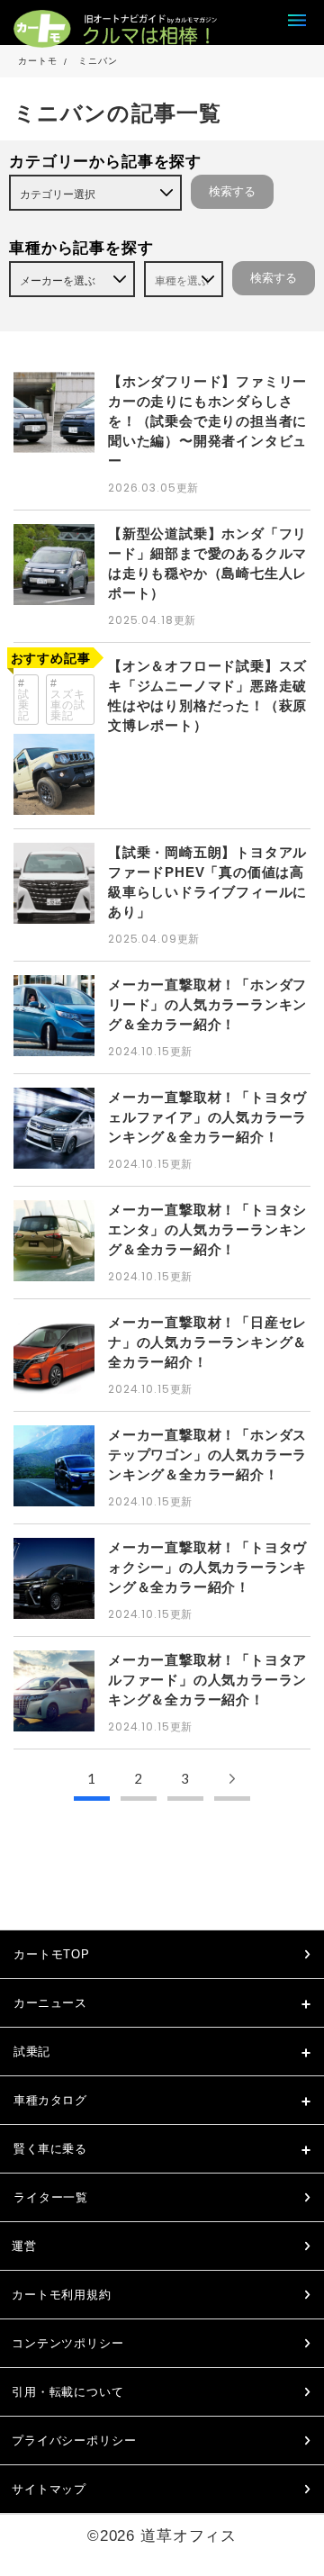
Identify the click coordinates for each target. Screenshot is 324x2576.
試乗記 (24, 705)
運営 (24, 2246)
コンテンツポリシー (68, 2343)
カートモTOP (52, 1954)
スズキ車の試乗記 (68, 705)
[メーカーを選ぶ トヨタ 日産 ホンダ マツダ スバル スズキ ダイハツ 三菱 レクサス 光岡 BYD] (72, 279)
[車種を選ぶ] (184, 279)
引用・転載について (68, 2392)
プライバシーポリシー (74, 2440)
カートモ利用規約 (62, 2295)
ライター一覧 (51, 2197)
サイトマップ (49, 2489)
